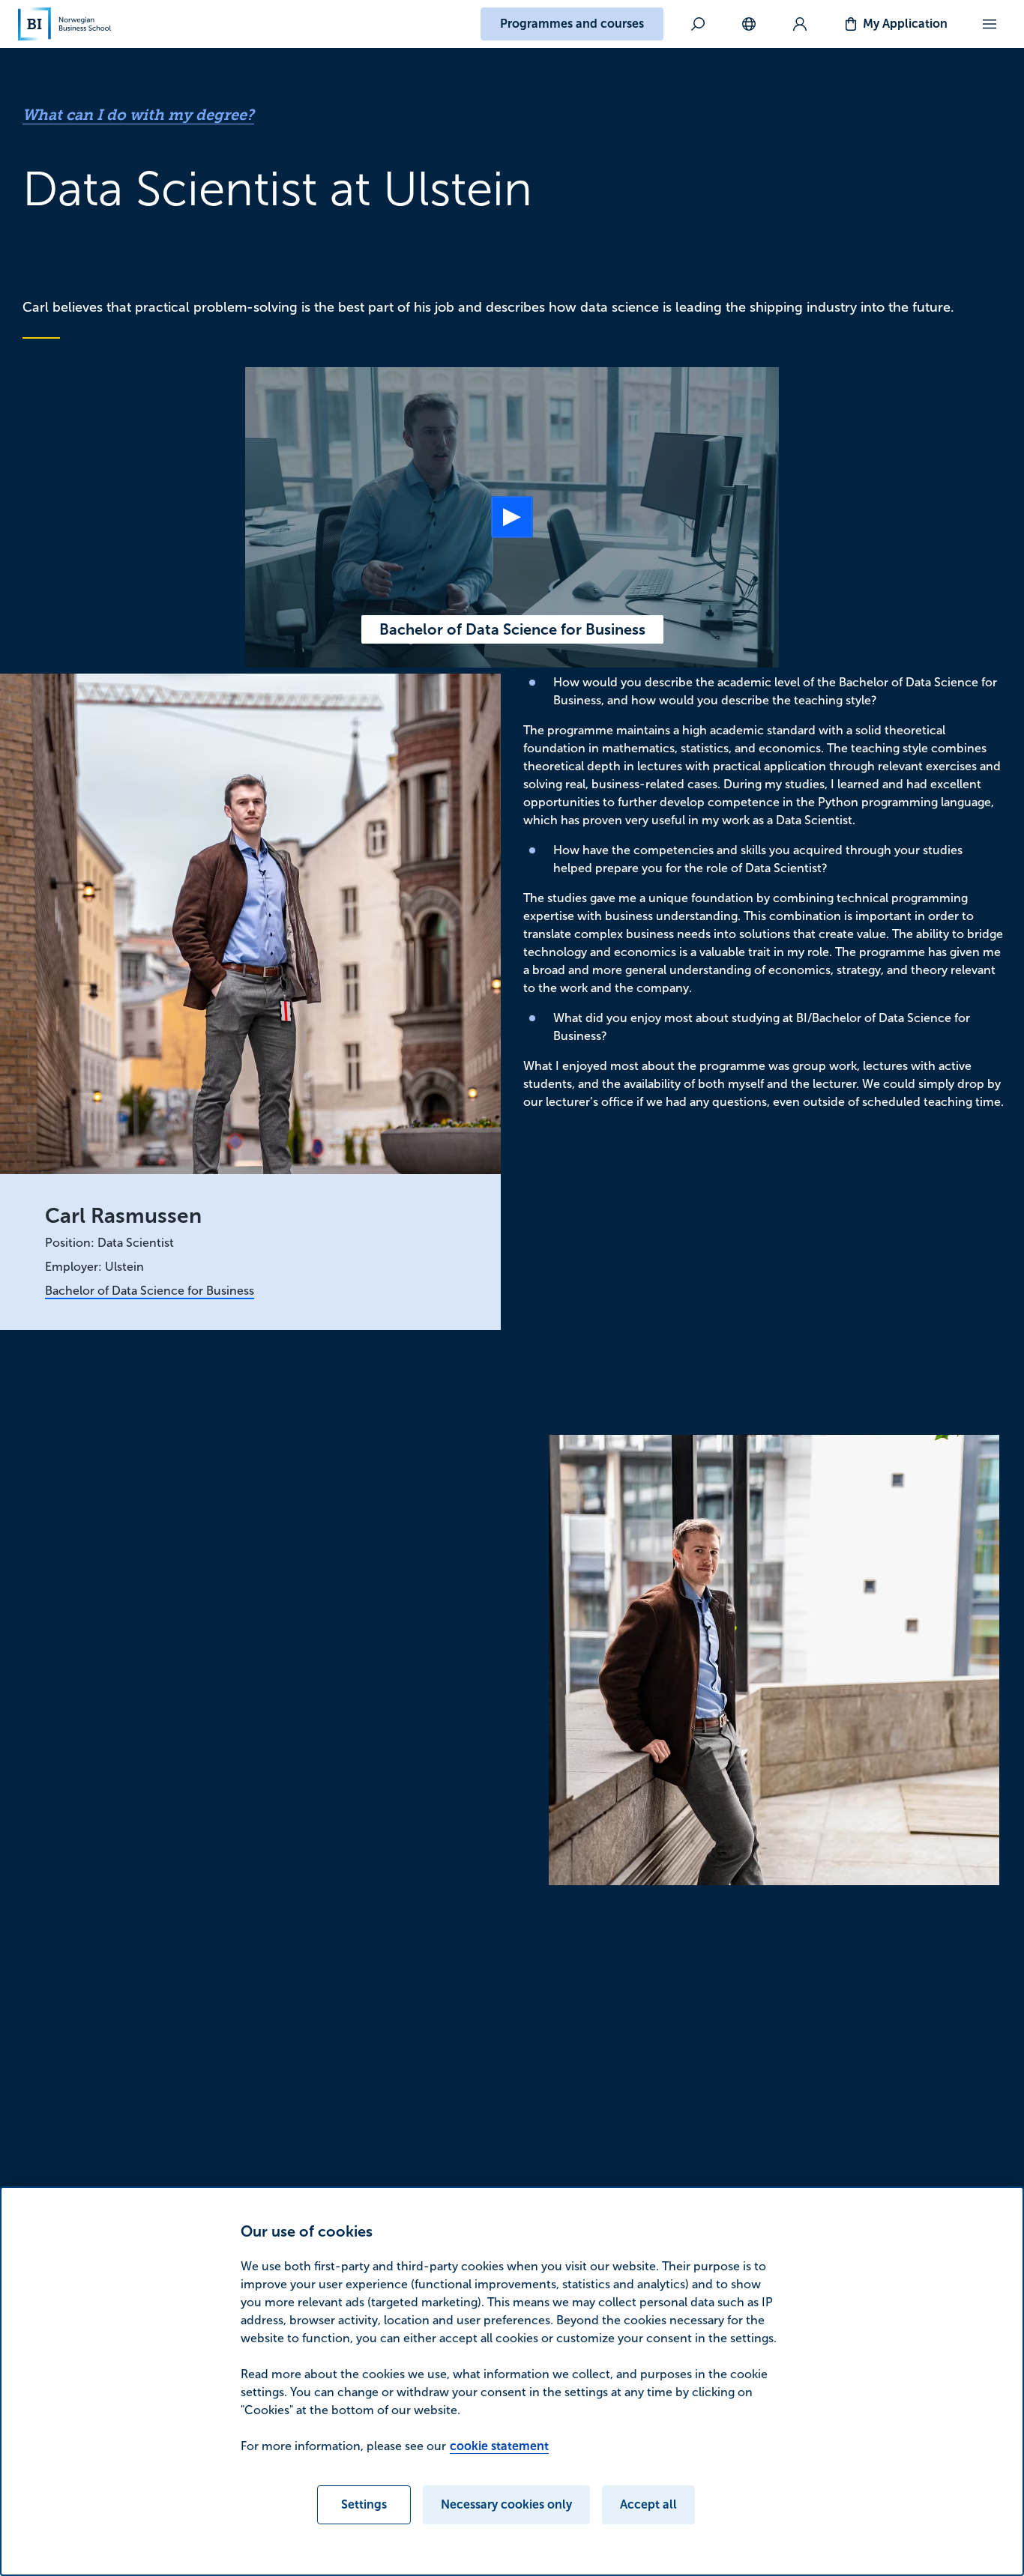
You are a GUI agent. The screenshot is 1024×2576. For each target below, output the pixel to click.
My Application (905, 24)
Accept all (648, 2504)
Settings (364, 2504)
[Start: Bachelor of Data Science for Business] (512, 517)
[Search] (698, 24)
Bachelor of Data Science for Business (150, 1291)
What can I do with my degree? (138, 115)
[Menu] (990, 24)
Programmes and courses (572, 24)
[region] (512, 2381)
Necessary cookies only (506, 2504)
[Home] (64, 24)
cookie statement (499, 2446)
